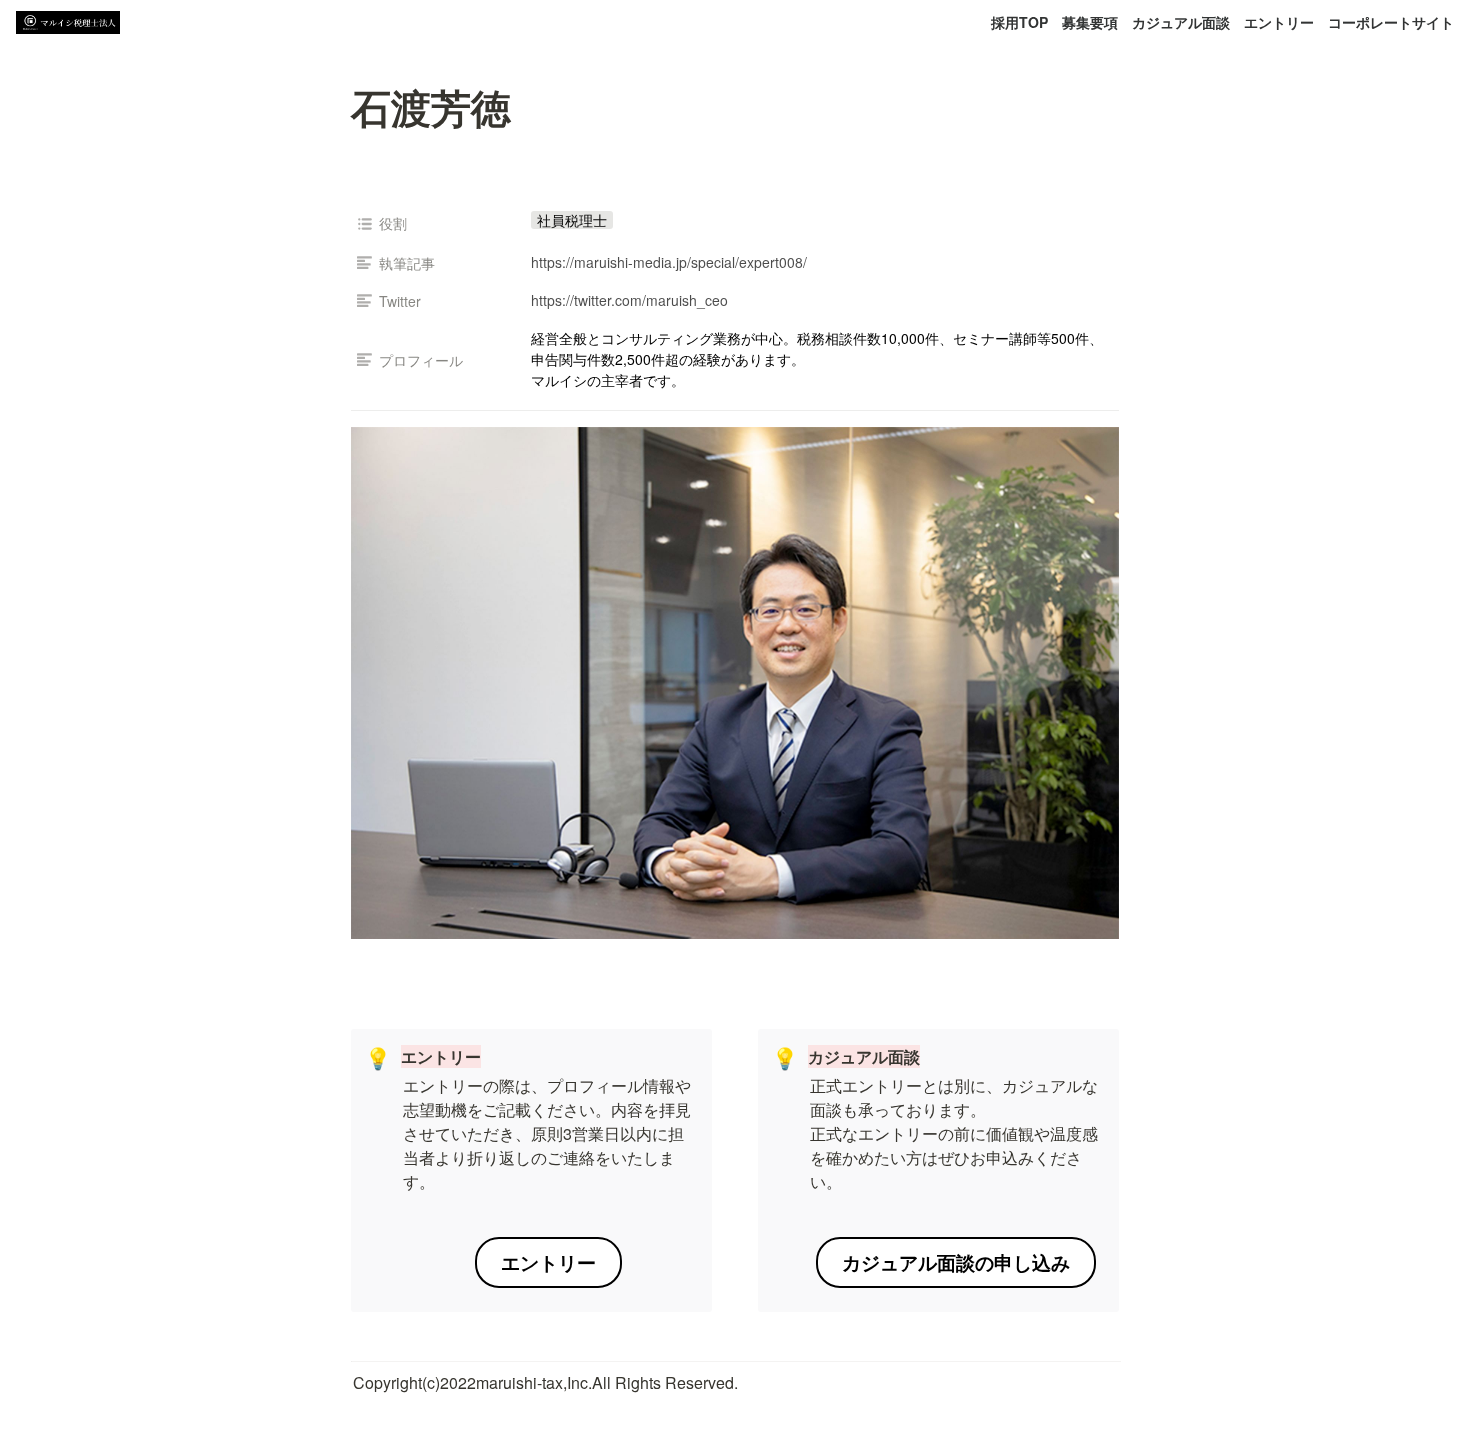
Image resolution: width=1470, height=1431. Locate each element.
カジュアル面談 (1181, 22)
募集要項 (1090, 22)
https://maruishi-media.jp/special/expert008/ (669, 262)
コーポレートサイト (1391, 22)
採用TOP (1019, 22)
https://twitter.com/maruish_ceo (629, 300)
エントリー (1279, 22)
